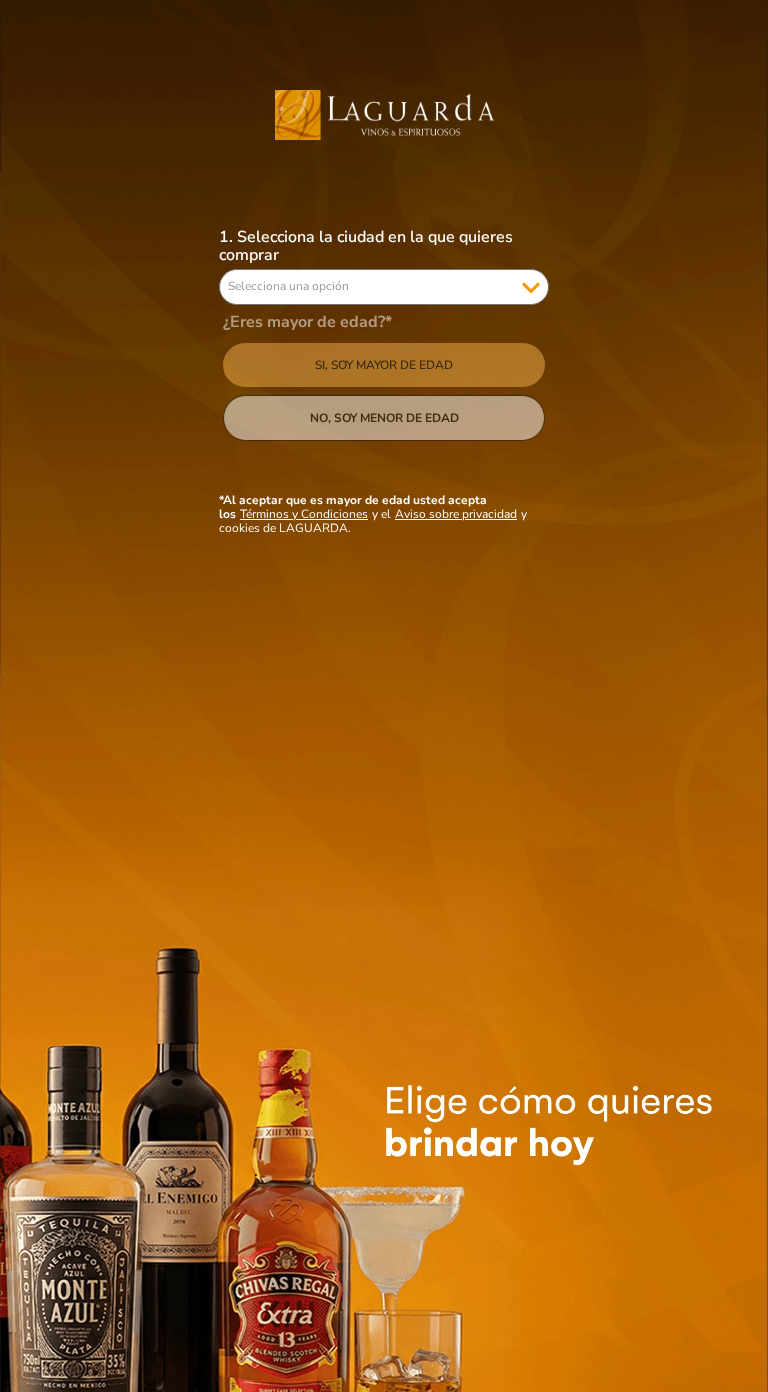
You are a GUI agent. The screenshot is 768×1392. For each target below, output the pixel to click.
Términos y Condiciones (304, 514)
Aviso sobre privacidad (456, 514)
